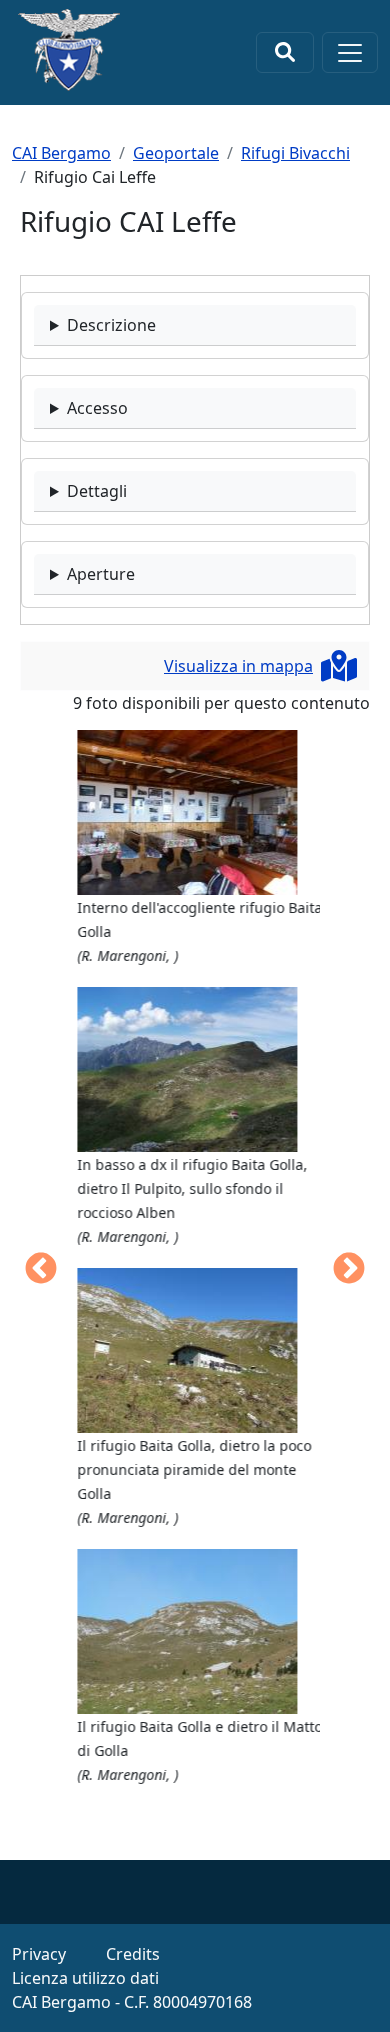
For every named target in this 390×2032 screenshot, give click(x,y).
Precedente (41, 1270)
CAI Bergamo (61, 153)
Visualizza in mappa (238, 666)
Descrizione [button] (111, 325)
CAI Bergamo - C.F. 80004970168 (132, 2002)
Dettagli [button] (97, 491)
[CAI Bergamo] (69, 50)
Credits (133, 1954)
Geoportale (176, 153)
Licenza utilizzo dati (85, 1978)
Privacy (39, 1954)
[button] (196, 812)
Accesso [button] (97, 408)
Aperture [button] (101, 574)
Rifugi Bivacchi (295, 153)
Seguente (349, 1270)
